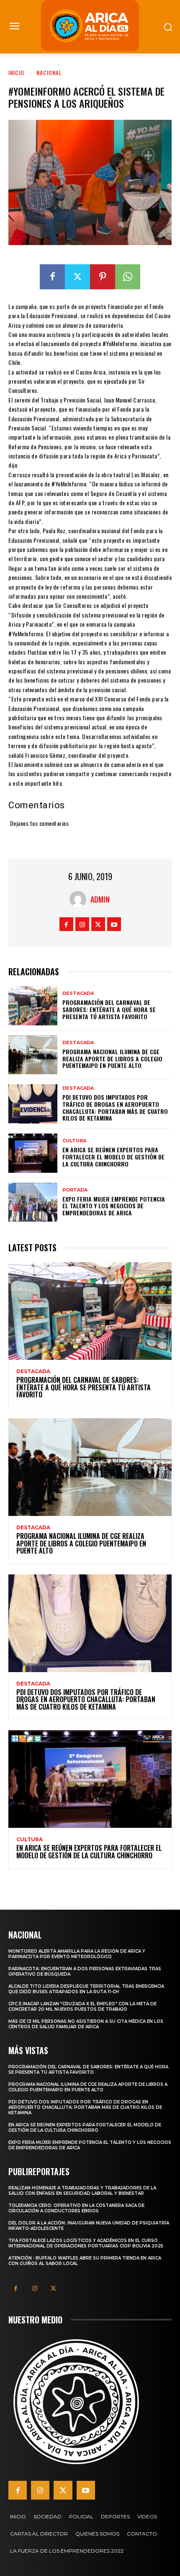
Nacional (49, 72)
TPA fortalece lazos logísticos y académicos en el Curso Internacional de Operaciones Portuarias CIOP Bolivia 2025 (86, 2243)
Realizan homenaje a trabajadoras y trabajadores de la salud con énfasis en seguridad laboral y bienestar (82, 2191)
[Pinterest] (103, 277)
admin (100, 899)
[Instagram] (82, 924)
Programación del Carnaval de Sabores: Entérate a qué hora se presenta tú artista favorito (109, 1009)
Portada (75, 1190)
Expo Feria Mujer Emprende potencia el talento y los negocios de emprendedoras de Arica (114, 1206)
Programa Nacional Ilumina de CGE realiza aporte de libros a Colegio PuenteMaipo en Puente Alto (112, 1059)
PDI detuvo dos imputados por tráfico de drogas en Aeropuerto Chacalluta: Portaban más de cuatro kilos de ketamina (115, 1107)
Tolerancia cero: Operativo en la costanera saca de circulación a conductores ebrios (76, 2208)
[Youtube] (114, 924)
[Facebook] (52, 277)
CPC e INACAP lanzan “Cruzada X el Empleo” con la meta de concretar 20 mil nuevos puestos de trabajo (82, 2007)
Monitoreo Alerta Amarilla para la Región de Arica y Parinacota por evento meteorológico (77, 1954)
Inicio (16, 72)
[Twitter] (77, 277)
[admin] (80, 899)
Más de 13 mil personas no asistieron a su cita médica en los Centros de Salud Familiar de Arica (86, 2024)
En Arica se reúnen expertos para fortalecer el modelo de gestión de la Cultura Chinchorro (113, 1157)
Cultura (74, 1141)
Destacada (78, 993)
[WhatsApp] (128, 277)
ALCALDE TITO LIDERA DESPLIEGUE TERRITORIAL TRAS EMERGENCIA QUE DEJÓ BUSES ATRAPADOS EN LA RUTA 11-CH (86, 1989)
